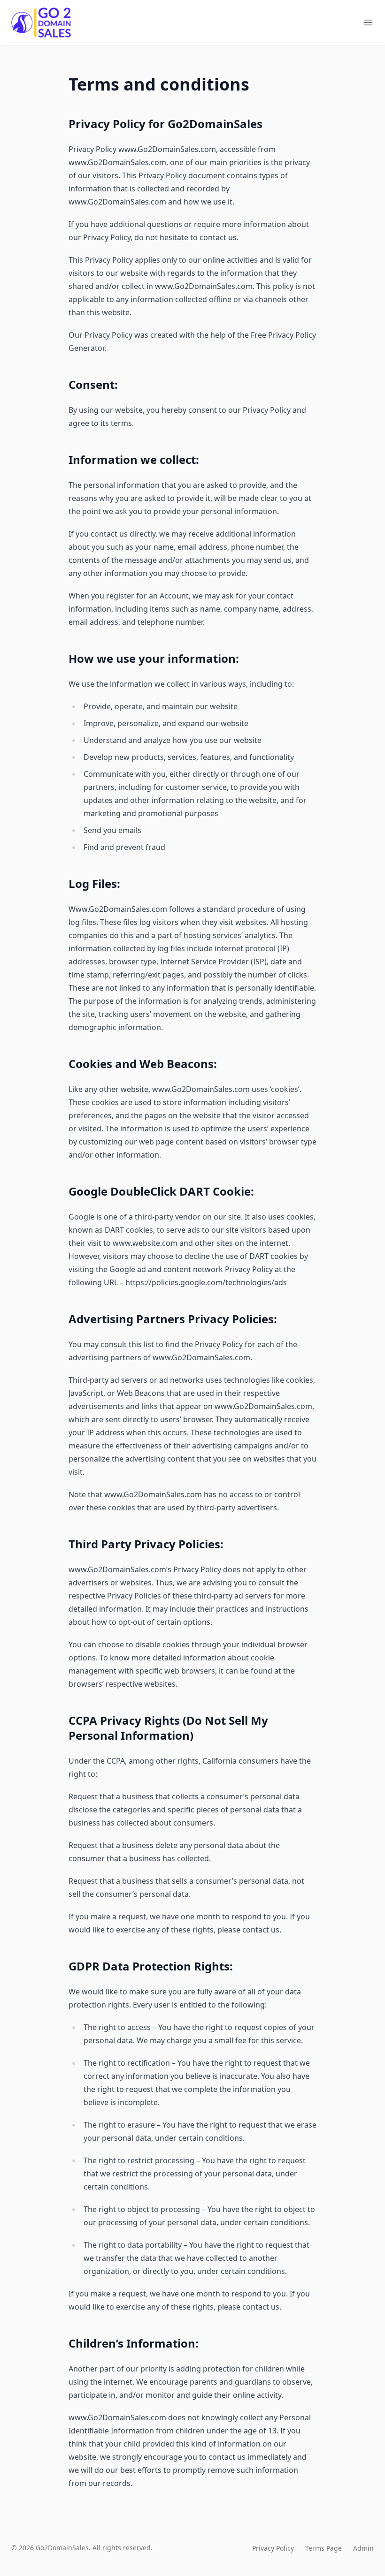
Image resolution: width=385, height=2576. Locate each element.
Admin (363, 2548)
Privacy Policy (273, 2548)
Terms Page (323, 2548)
